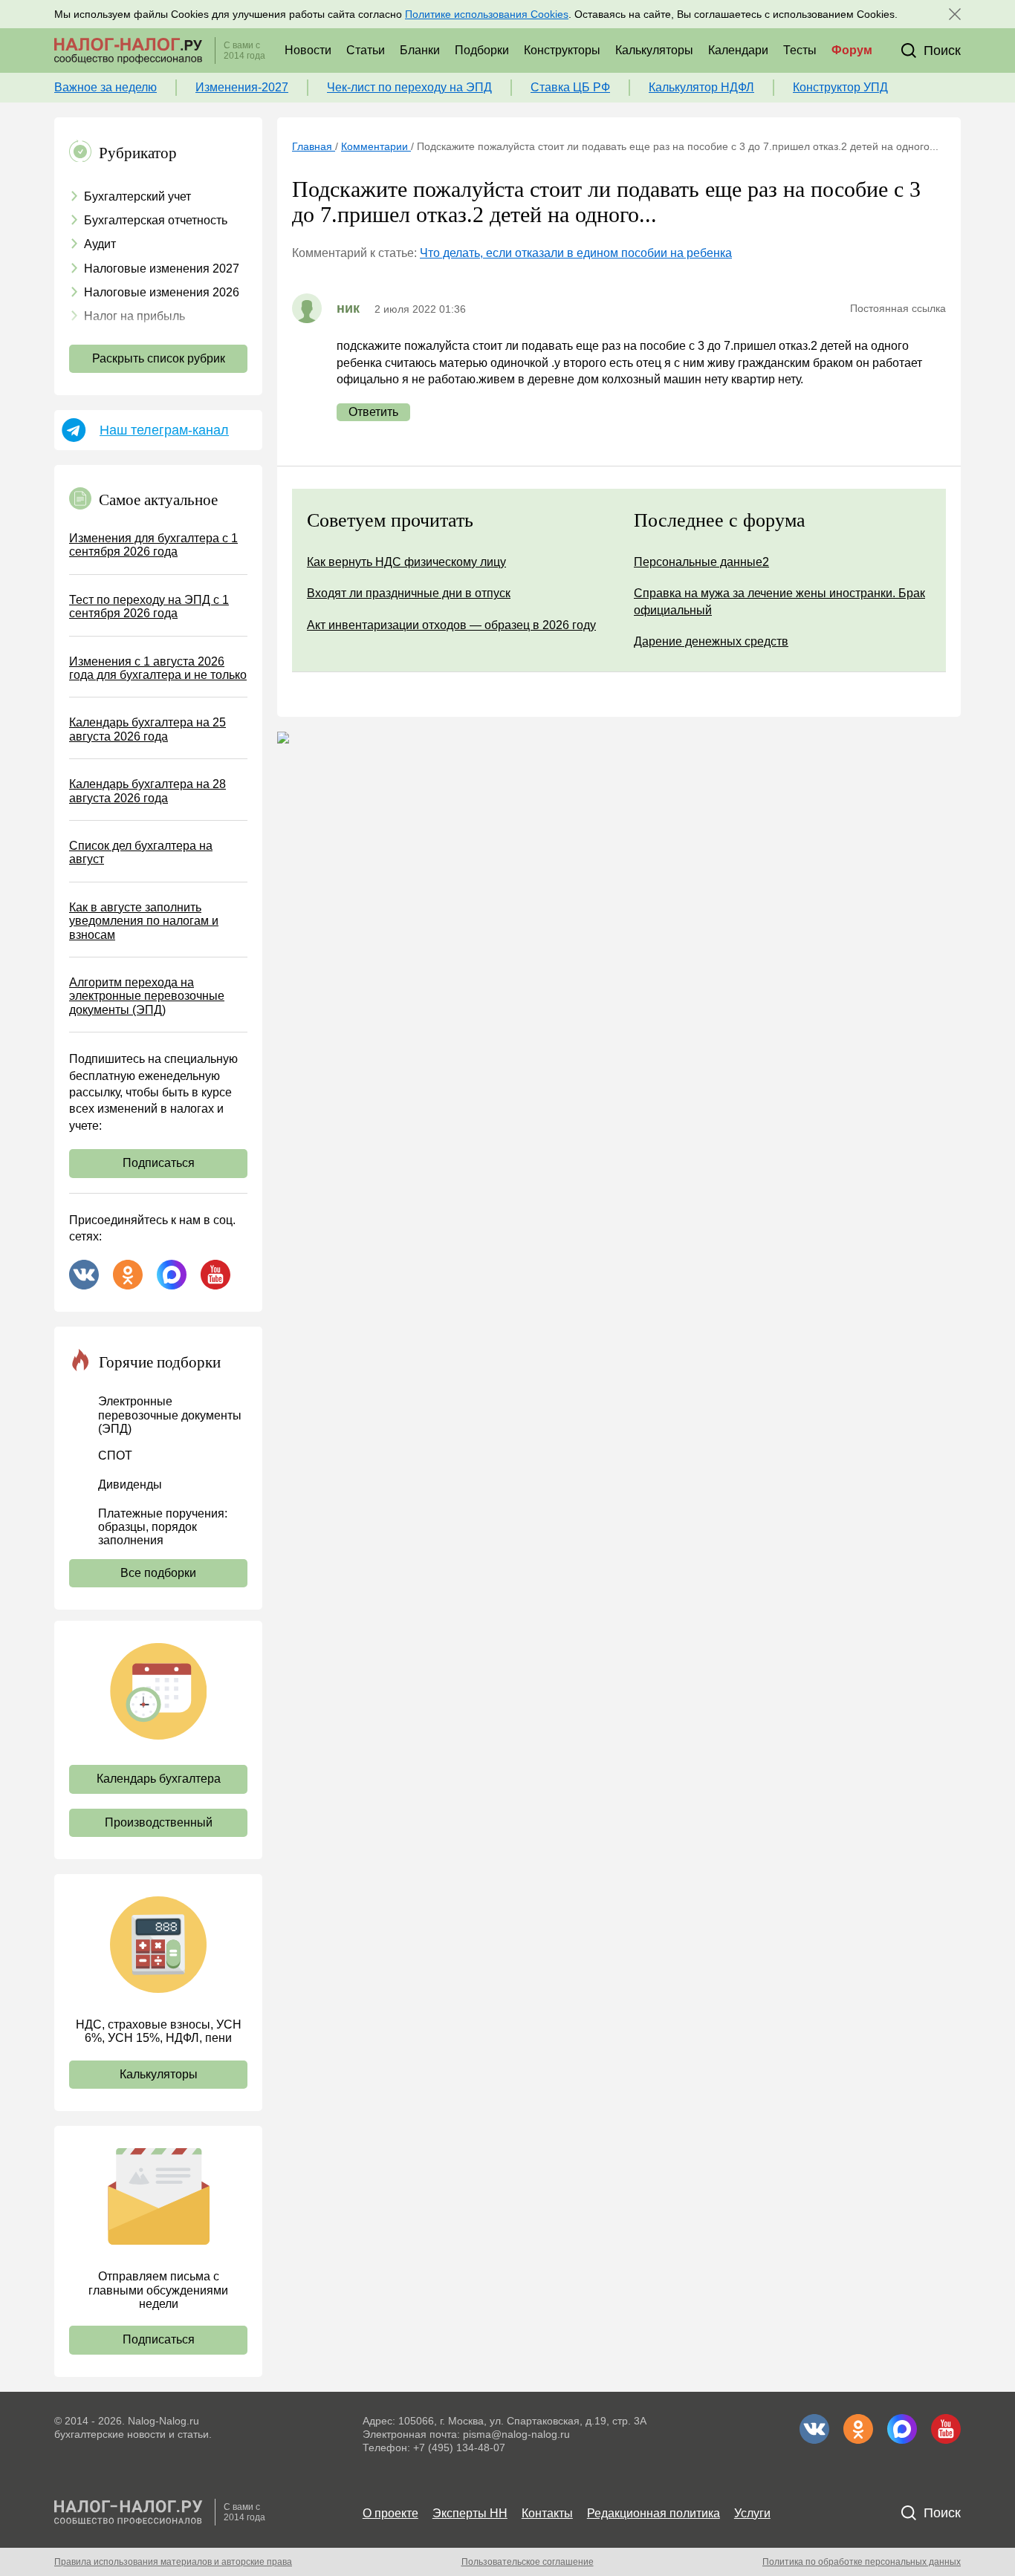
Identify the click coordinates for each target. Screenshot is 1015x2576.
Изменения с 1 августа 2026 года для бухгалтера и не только (158, 668)
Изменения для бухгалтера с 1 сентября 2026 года (153, 545)
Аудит (100, 244)
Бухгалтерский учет (137, 196)
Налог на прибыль (134, 316)
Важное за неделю (106, 87)
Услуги (752, 2513)
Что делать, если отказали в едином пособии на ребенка (576, 253)
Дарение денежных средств (711, 641)
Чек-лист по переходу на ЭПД (409, 87)
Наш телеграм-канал (164, 430)
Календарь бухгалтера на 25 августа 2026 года (147, 729)
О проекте (390, 2513)
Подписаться (159, 1163)
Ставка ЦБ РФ (570, 87)
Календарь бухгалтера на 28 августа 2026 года (147, 791)
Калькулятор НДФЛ (701, 87)
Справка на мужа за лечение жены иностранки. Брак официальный (779, 601)
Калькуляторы (654, 50)
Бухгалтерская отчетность (156, 220)
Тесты (800, 50)
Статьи (366, 50)
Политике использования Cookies (487, 14)
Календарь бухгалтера (159, 1779)
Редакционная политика (654, 2513)
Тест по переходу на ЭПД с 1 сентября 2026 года (149, 606)
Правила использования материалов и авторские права (173, 2562)
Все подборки (158, 1573)
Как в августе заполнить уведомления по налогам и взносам (144, 921)
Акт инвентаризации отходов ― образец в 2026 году (451, 625)
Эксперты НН (470, 2513)
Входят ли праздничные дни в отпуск (409, 593)
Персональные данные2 (701, 562)
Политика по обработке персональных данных (862, 2562)
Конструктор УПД (840, 87)
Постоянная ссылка (898, 308)
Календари (738, 50)
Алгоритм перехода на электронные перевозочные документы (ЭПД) (147, 996)
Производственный (159, 1822)
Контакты (547, 2513)
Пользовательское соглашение (528, 2562)
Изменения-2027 (242, 87)
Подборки (482, 50)
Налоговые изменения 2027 (162, 269)
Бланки (420, 50)
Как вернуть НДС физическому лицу (406, 562)
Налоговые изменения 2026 (162, 292)
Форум (852, 50)
